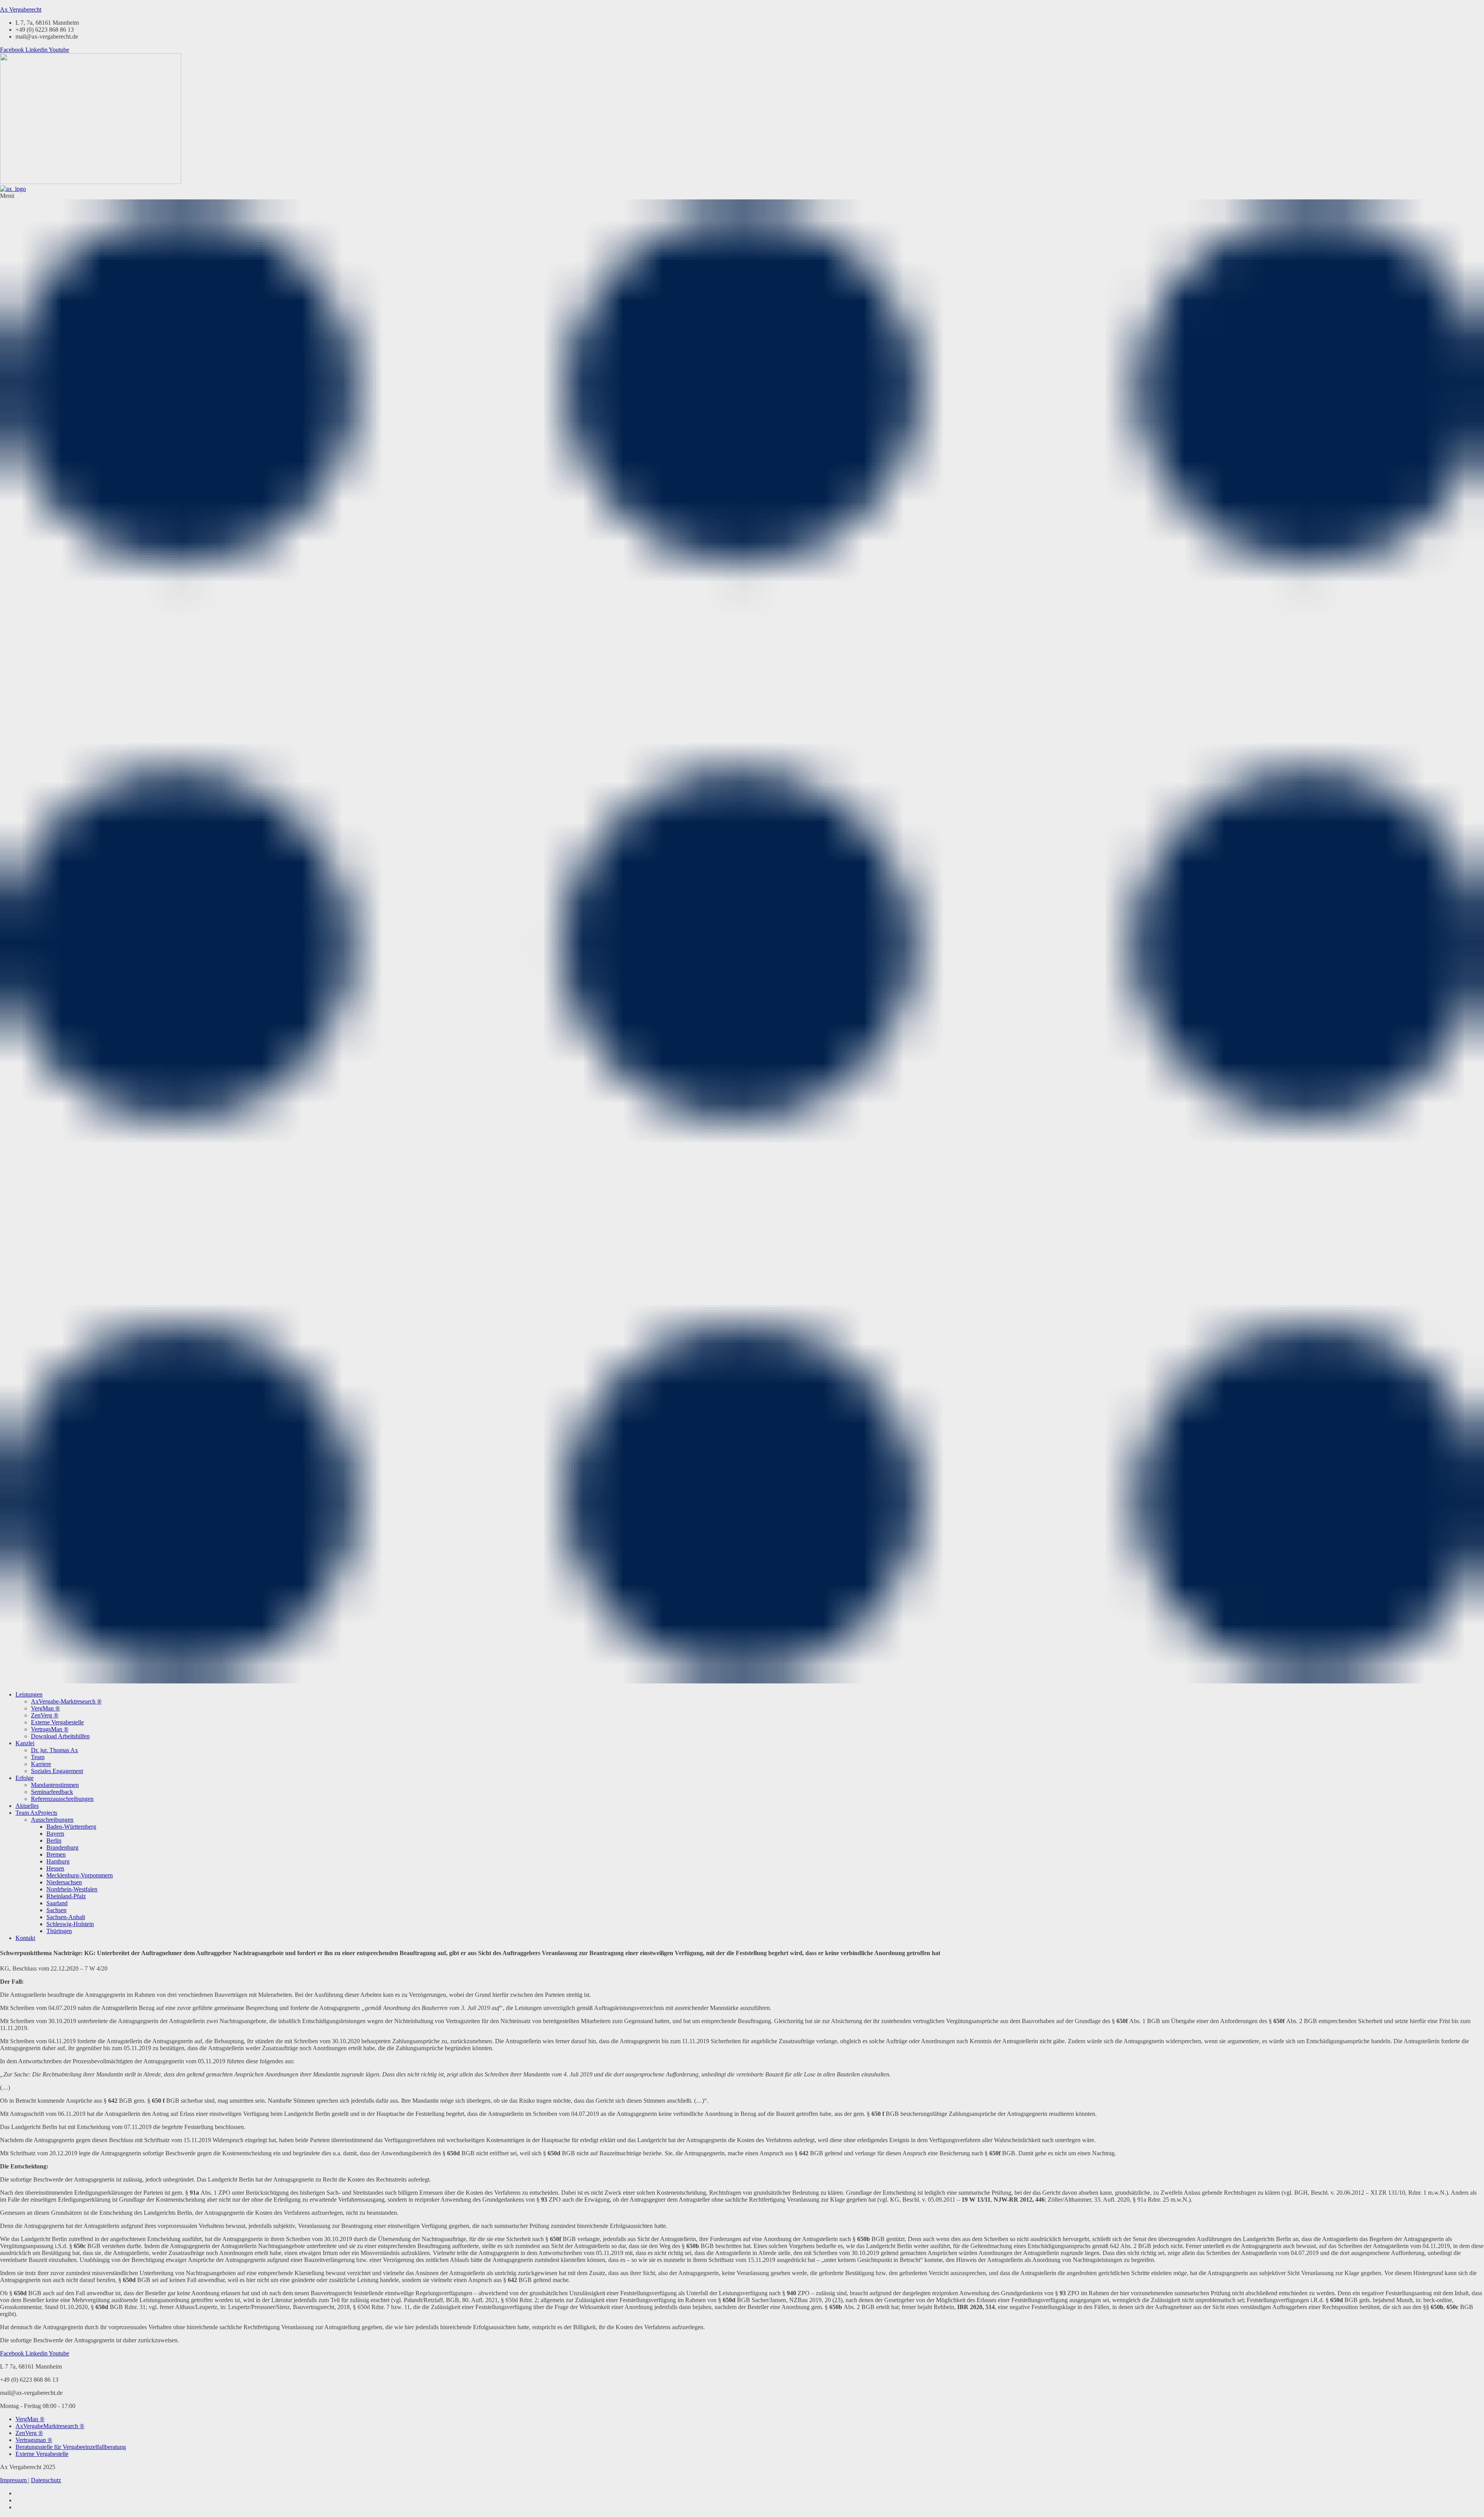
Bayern (55, 1834)
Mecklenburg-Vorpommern (80, 1875)
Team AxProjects (36, 1813)
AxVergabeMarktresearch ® (50, 2426)
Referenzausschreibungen (62, 1799)
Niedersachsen (64, 1882)
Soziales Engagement (57, 1771)
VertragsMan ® (50, 1729)
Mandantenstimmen (55, 1785)
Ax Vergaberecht (21, 9)
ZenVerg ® (45, 1715)
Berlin (54, 1841)
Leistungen (29, 1694)
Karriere (41, 1764)
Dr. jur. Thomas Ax (54, 1750)
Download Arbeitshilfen (60, 1736)
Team (38, 1757)
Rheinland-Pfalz (66, 1896)
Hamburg (58, 1861)
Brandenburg (62, 1847)
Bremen (56, 1854)
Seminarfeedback (52, 1792)
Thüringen (59, 1931)
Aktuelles (27, 1806)
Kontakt (25, 1938)
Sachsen (56, 1910)
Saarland (57, 1903)
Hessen (55, 1868)
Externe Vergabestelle (57, 1722)
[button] (742, 939)
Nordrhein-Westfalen (72, 1889)
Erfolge (25, 1778)
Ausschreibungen (52, 1820)
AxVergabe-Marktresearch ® (66, 1701)
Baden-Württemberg (71, 1827)
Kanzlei (25, 1743)
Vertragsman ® (34, 2440)
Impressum (14, 2480)
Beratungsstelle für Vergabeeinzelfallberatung (71, 2447)
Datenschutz (46, 2480)
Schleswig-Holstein (70, 1924)
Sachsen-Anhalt (66, 1917)
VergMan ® (45, 1708)
